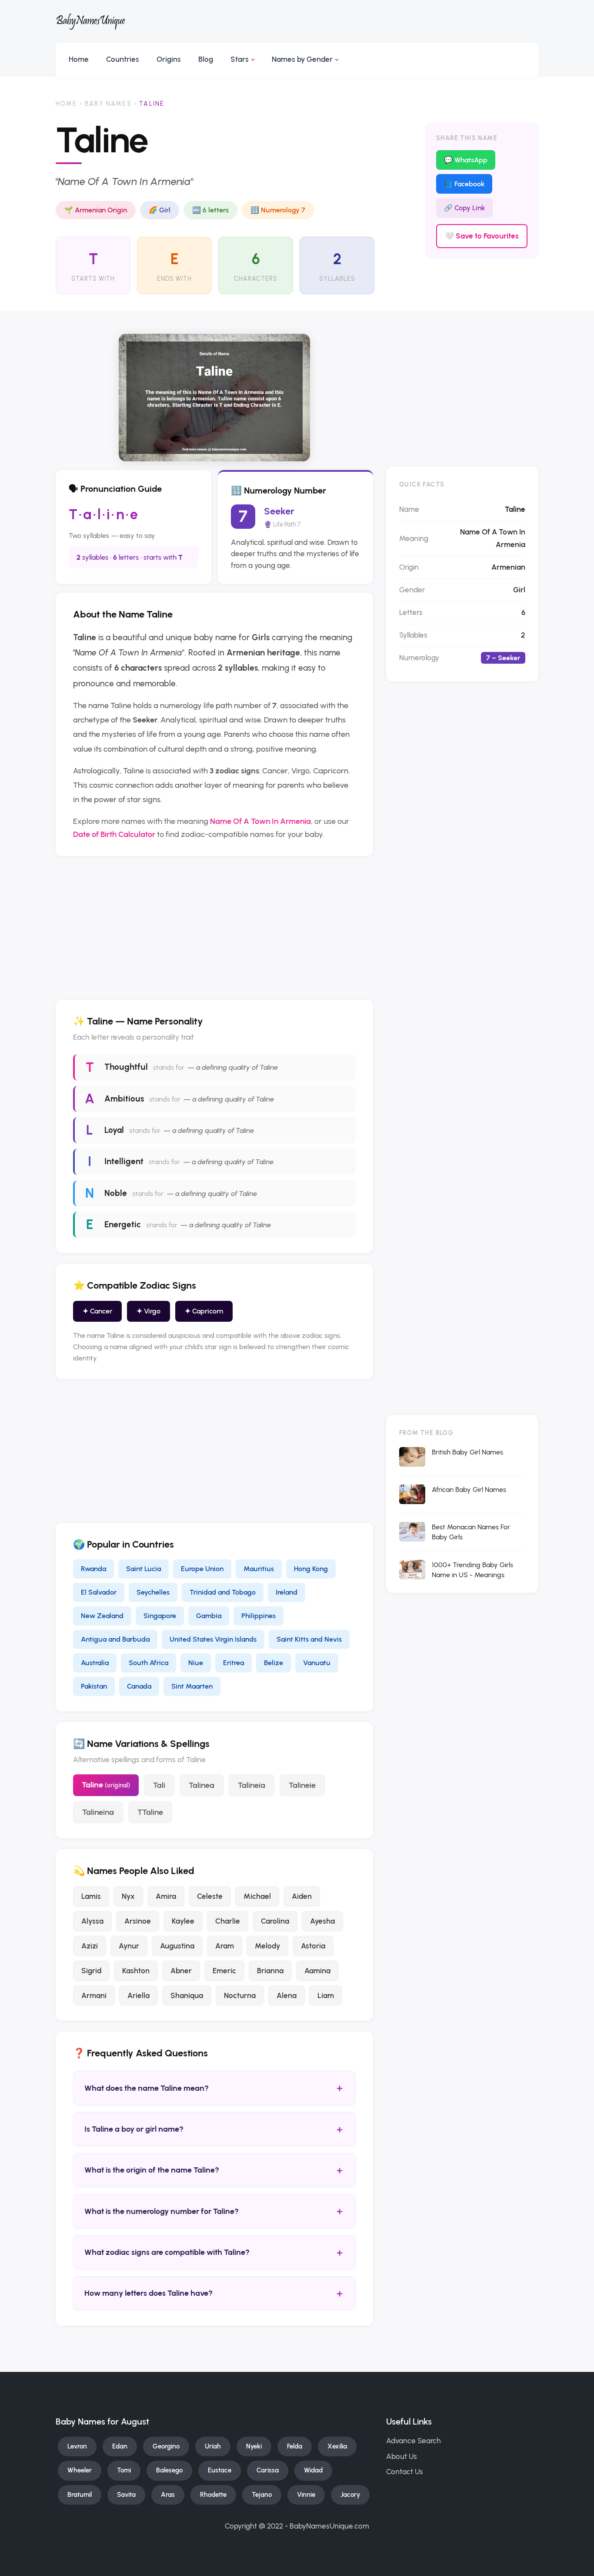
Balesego (169, 2470)
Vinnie (306, 2495)
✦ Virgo (148, 1311)
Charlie (228, 1921)
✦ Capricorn (204, 1311)
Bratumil (80, 2495)
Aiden (302, 1896)
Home (79, 59)
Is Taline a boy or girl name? (214, 2129)
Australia (95, 1662)
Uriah (213, 2446)
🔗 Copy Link (464, 208)
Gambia (209, 1615)
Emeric (224, 1971)
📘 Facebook (464, 184)
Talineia (252, 1785)
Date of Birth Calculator (114, 834)
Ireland (287, 1592)
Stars (240, 59)
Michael (257, 1896)
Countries (123, 59)
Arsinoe (138, 1921)
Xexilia (337, 2446)
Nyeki (254, 2446)
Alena (287, 1995)
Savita (126, 2495)
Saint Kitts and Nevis (309, 1639)
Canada (139, 1686)
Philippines (259, 1615)
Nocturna (240, 1995)
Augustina (177, 1946)
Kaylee (183, 1921)
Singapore (160, 1615)
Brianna (270, 1971)
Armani (94, 1995)
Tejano (262, 2495)
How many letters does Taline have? (214, 2293)
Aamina (317, 1971)
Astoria (313, 1946)
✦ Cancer (97, 1311)
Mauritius (259, 1568)
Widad (313, 2470)
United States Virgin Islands (213, 1639)
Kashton (136, 1971)
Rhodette (213, 2495)
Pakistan (94, 1686)
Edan (120, 2446)
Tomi (124, 2470)
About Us (402, 2456)
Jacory (350, 2495)
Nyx (128, 1896)
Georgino (166, 2446)
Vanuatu (317, 1662)
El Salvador (99, 1592)
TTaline (150, 1812)
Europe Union (202, 1568)
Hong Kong (311, 1568)
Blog (206, 59)
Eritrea (234, 1662)
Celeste (210, 1896)
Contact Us (405, 2472)
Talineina (98, 1812)
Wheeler (80, 2470)
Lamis (91, 1896)
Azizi (90, 1946)
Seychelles (153, 1592)
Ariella (138, 1995)
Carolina (275, 1921)
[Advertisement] (214, 928)
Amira (166, 1896)
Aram (225, 1946)
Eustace (220, 2470)
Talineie (302, 1785)
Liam (326, 1995)
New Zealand (102, 1615)
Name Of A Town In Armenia (260, 821)
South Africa (148, 1662)
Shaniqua (187, 1995)
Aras (168, 2495)
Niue (196, 1662)
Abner (181, 1971)
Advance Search (414, 2441)
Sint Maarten (192, 1686)
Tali (159, 1785)
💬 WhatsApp (466, 160)
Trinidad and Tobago (223, 1592)
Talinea (202, 1785)
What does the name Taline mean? (214, 2088)
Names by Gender (302, 59)
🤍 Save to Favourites (482, 236)
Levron (77, 2446)
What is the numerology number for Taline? (214, 2211)
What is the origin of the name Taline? (214, 2170)
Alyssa (92, 1921)
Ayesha (322, 1921)
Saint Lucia (143, 1568)
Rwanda (93, 1568)
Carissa (268, 2470)
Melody (267, 1946)
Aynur (129, 1946)
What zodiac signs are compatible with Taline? (214, 2252)
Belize (274, 1662)
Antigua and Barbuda (115, 1639)
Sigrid (91, 1971)
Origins (169, 59)
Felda (295, 2446)
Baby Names (108, 104)
